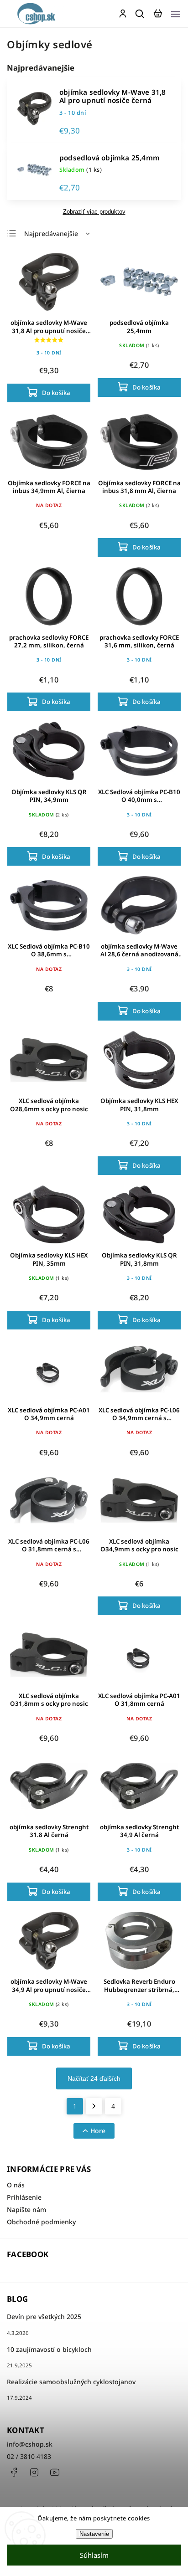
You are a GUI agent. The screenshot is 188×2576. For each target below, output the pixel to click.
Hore (98, 2131)
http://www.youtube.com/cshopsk (55, 2472)
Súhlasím (94, 2555)
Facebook (14, 2472)
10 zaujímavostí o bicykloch (49, 2349)
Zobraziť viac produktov (94, 212)
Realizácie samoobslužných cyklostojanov (71, 2382)
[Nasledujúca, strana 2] (94, 2106)
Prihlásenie (24, 2197)
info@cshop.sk (30, 2444)
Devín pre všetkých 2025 (44, 2317)
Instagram (34, 2472)
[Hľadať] (140, 14)
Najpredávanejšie (51, 233)
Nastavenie (94, 2534)
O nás (16, 2185)
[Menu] (176, 14)
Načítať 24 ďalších (94, 2078)
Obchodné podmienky (41, 2222)
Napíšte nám (26, 2209)
